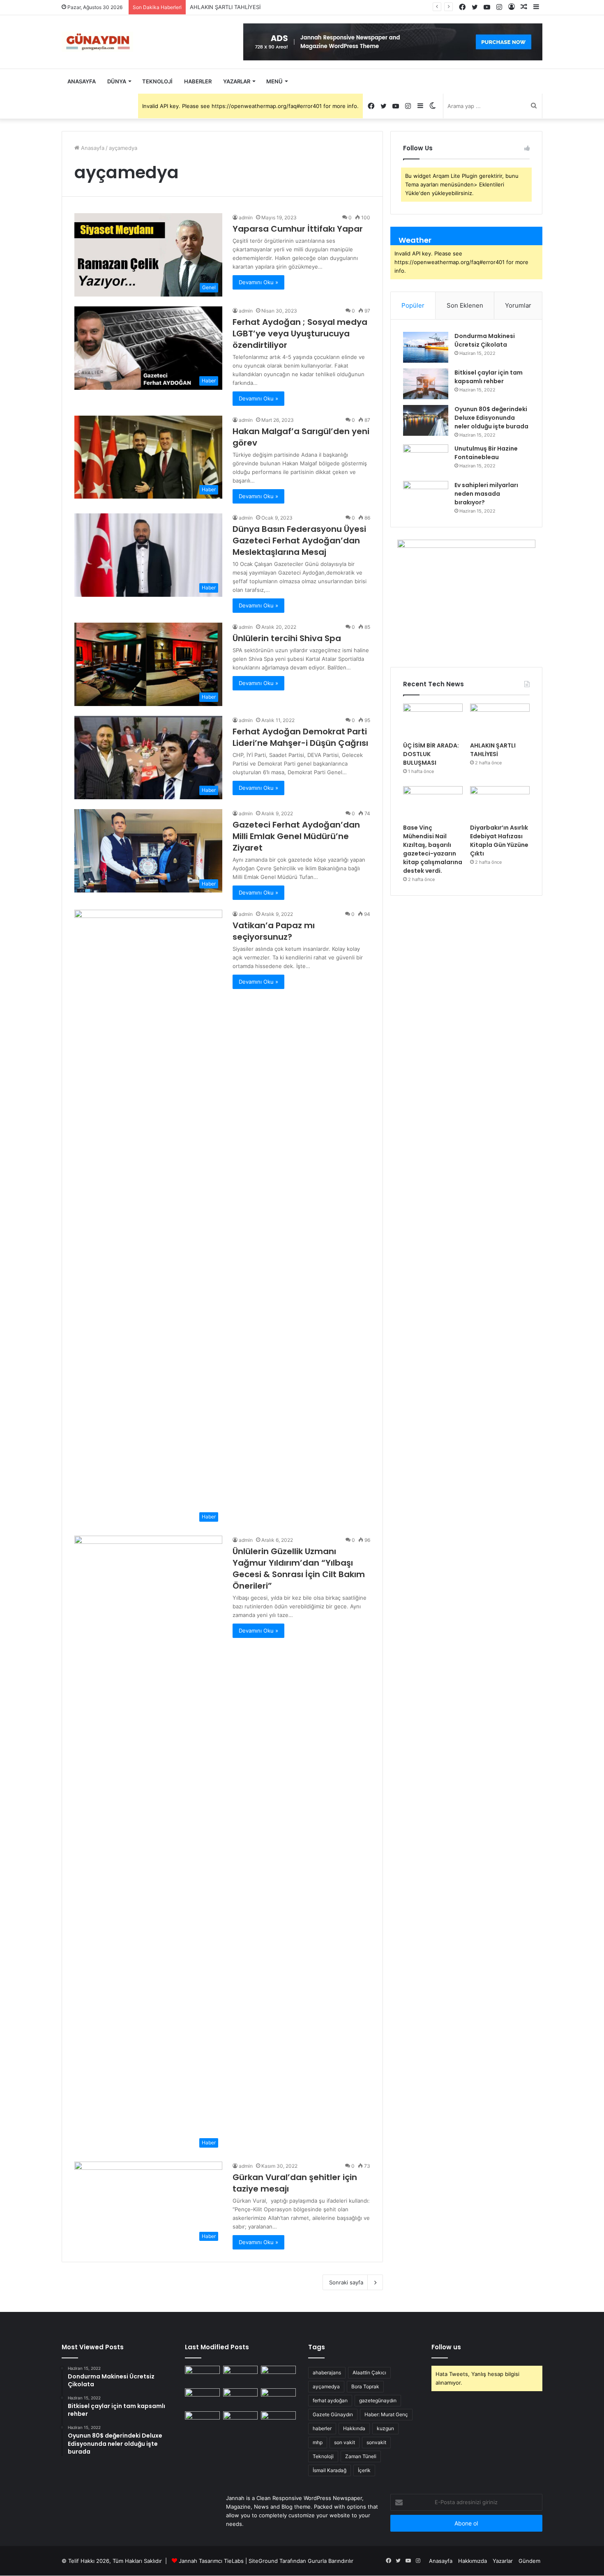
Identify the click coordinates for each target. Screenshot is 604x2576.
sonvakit (376, 2442)
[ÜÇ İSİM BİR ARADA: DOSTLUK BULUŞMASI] (433, 720)
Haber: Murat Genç (386, 2414)
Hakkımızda (473, 2561)
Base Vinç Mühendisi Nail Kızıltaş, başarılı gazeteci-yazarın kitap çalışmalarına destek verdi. (433, 849)
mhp (318, 2442)
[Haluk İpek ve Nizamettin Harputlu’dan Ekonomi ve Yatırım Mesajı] (202, 2421)
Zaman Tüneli (361, 2456)
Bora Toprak (365, 2386)
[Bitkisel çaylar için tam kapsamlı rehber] (426, 384)
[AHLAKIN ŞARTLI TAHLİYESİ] (500, 720)
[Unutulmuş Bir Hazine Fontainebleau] (426, 460)
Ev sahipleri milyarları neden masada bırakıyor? (486, 494)
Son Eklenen (465, 305)
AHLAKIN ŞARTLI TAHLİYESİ (225, 7)
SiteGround (263, 2561)
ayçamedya (326, 2386)
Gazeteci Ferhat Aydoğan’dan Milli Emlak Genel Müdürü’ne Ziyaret (296, 836)
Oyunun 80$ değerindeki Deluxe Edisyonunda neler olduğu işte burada (491, 418)
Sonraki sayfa (346, 2282)
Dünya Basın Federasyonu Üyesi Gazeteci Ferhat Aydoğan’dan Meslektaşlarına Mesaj (299, 540)
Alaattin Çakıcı (369, 2372)
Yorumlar (518, 305)
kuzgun (385, 2428)
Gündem (529, 2561)
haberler (322, 2428)
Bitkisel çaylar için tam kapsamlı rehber (489, 377)
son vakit (345, 2442)
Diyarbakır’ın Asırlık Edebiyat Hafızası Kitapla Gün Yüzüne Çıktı (499, 841)
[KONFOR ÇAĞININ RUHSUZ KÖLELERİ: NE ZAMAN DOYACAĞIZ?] (278, 2398)
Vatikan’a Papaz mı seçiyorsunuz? (274, 931)
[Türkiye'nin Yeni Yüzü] (97, 42)
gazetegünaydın (378, 2400)
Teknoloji (157, 81)
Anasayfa (82, 81)
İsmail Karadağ (330, 2470)
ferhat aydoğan (330, 2400)
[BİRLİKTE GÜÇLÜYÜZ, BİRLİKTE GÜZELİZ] (278, 2421)
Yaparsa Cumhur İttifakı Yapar (298, 229)
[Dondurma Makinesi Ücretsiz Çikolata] (426, 347)
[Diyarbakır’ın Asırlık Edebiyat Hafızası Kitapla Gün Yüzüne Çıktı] (500, 803)
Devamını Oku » (258, 282)
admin (246, 217)
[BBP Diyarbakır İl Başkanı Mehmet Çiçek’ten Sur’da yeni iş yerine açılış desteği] (202, 2376)
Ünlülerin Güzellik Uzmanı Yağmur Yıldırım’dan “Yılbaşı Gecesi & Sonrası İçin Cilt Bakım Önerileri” (299, 1569)
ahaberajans (327, 2372)
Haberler (198, 81)
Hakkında (354, 2428)
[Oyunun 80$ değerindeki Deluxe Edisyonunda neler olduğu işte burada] (426, 420)
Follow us (446, 2347)
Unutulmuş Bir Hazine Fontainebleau (486, 453)
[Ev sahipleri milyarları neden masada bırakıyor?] (426, 496)
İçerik (364, 2470)
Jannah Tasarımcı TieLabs (211, 2561)
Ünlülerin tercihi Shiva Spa (287, 638)
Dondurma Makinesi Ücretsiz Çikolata (485, 340)
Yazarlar (237, 81)
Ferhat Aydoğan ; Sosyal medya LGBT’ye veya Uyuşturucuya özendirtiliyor (300, 333)
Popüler (413, 305)
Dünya (117, 81)
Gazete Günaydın (333, 2414)
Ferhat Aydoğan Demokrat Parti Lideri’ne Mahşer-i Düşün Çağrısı (300, 737)
